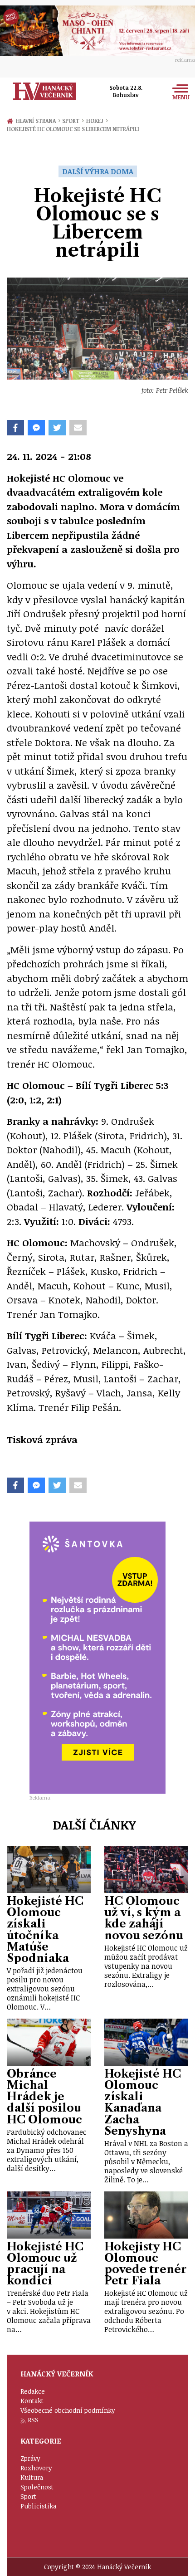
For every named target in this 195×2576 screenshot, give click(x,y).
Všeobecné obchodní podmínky (68, 2410)
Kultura (32, 2477)
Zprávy (30, 2458)
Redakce (33, 2391)
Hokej (97, 121)
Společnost (37, 2487)
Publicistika (38, 2506)
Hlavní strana (37, 121)
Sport (73, 121)
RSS (33, 2420)
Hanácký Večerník (44, 91)
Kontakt (32, 2401)
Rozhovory (36, 2468)
